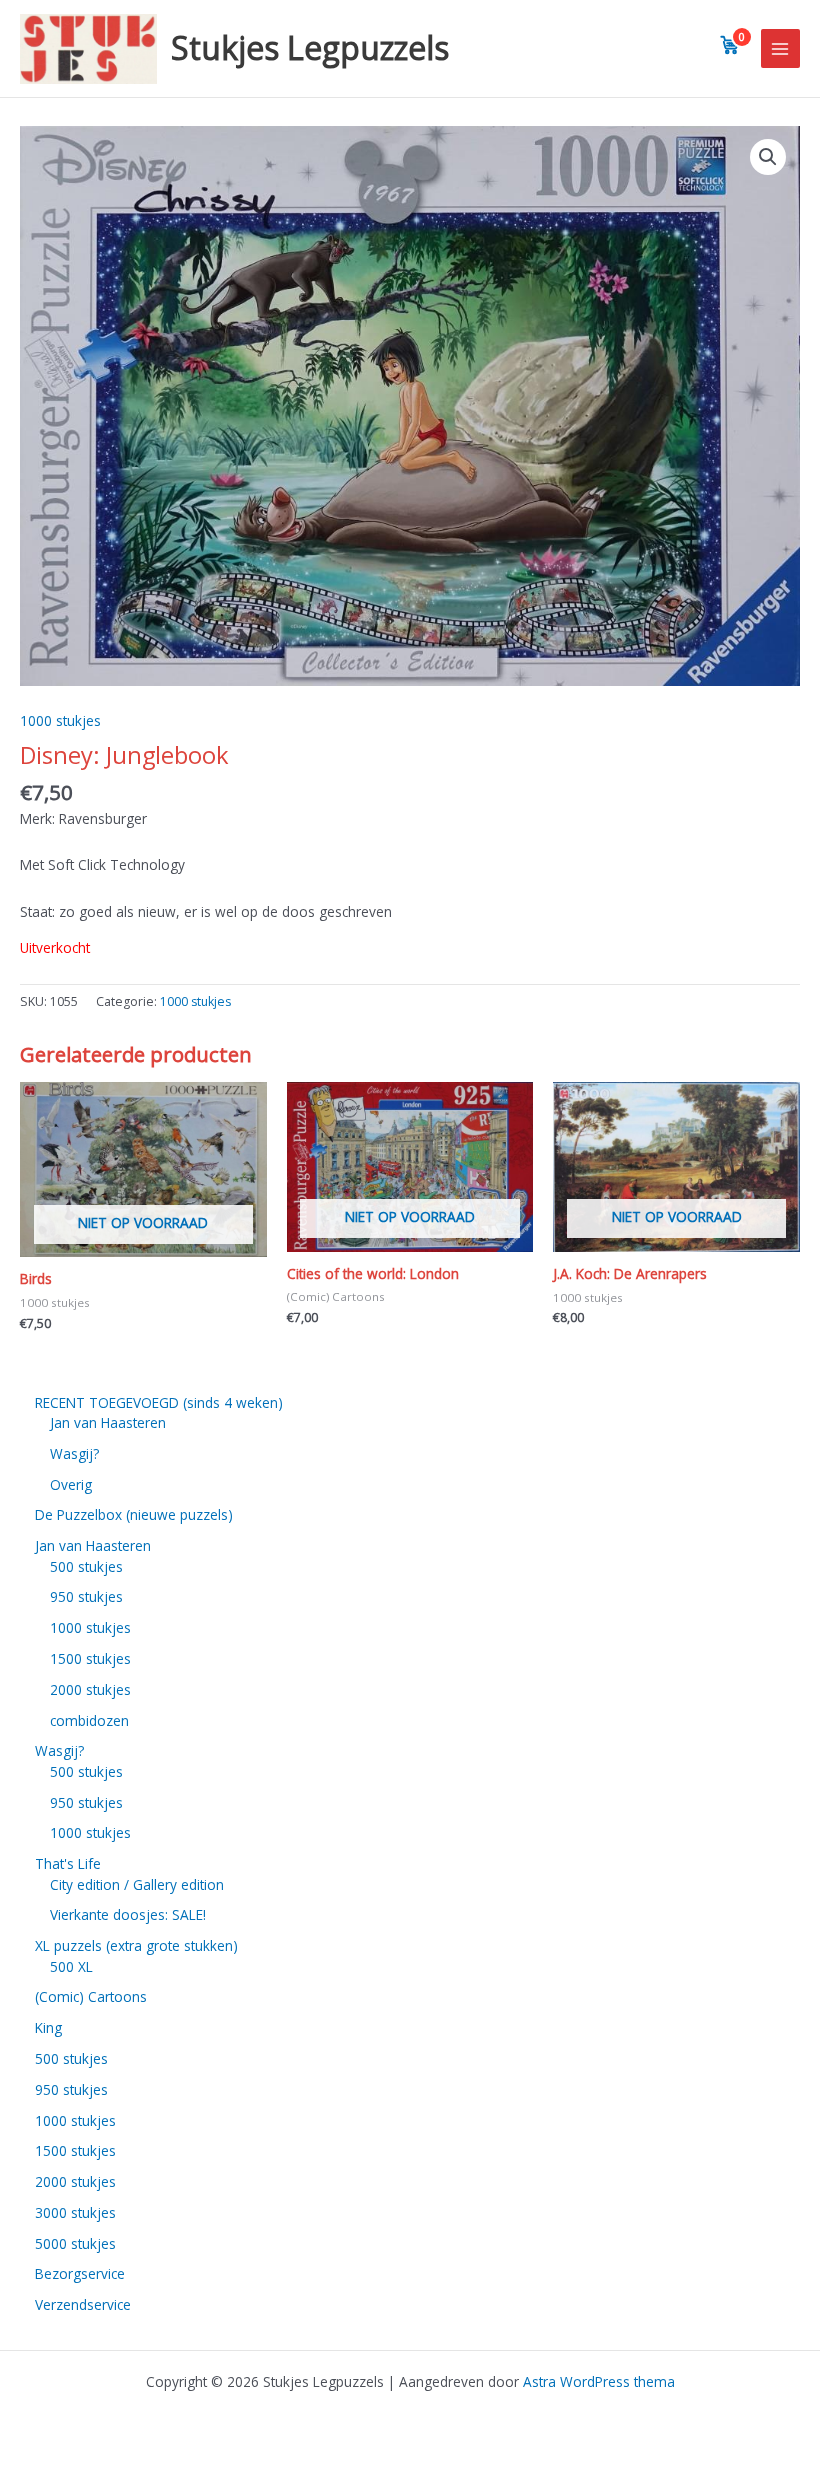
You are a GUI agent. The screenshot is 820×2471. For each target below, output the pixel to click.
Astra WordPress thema (599, 2381)
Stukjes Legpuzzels (310, 47)
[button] (768, 157)
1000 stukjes (60, 720)
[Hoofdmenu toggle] (780, 48)
